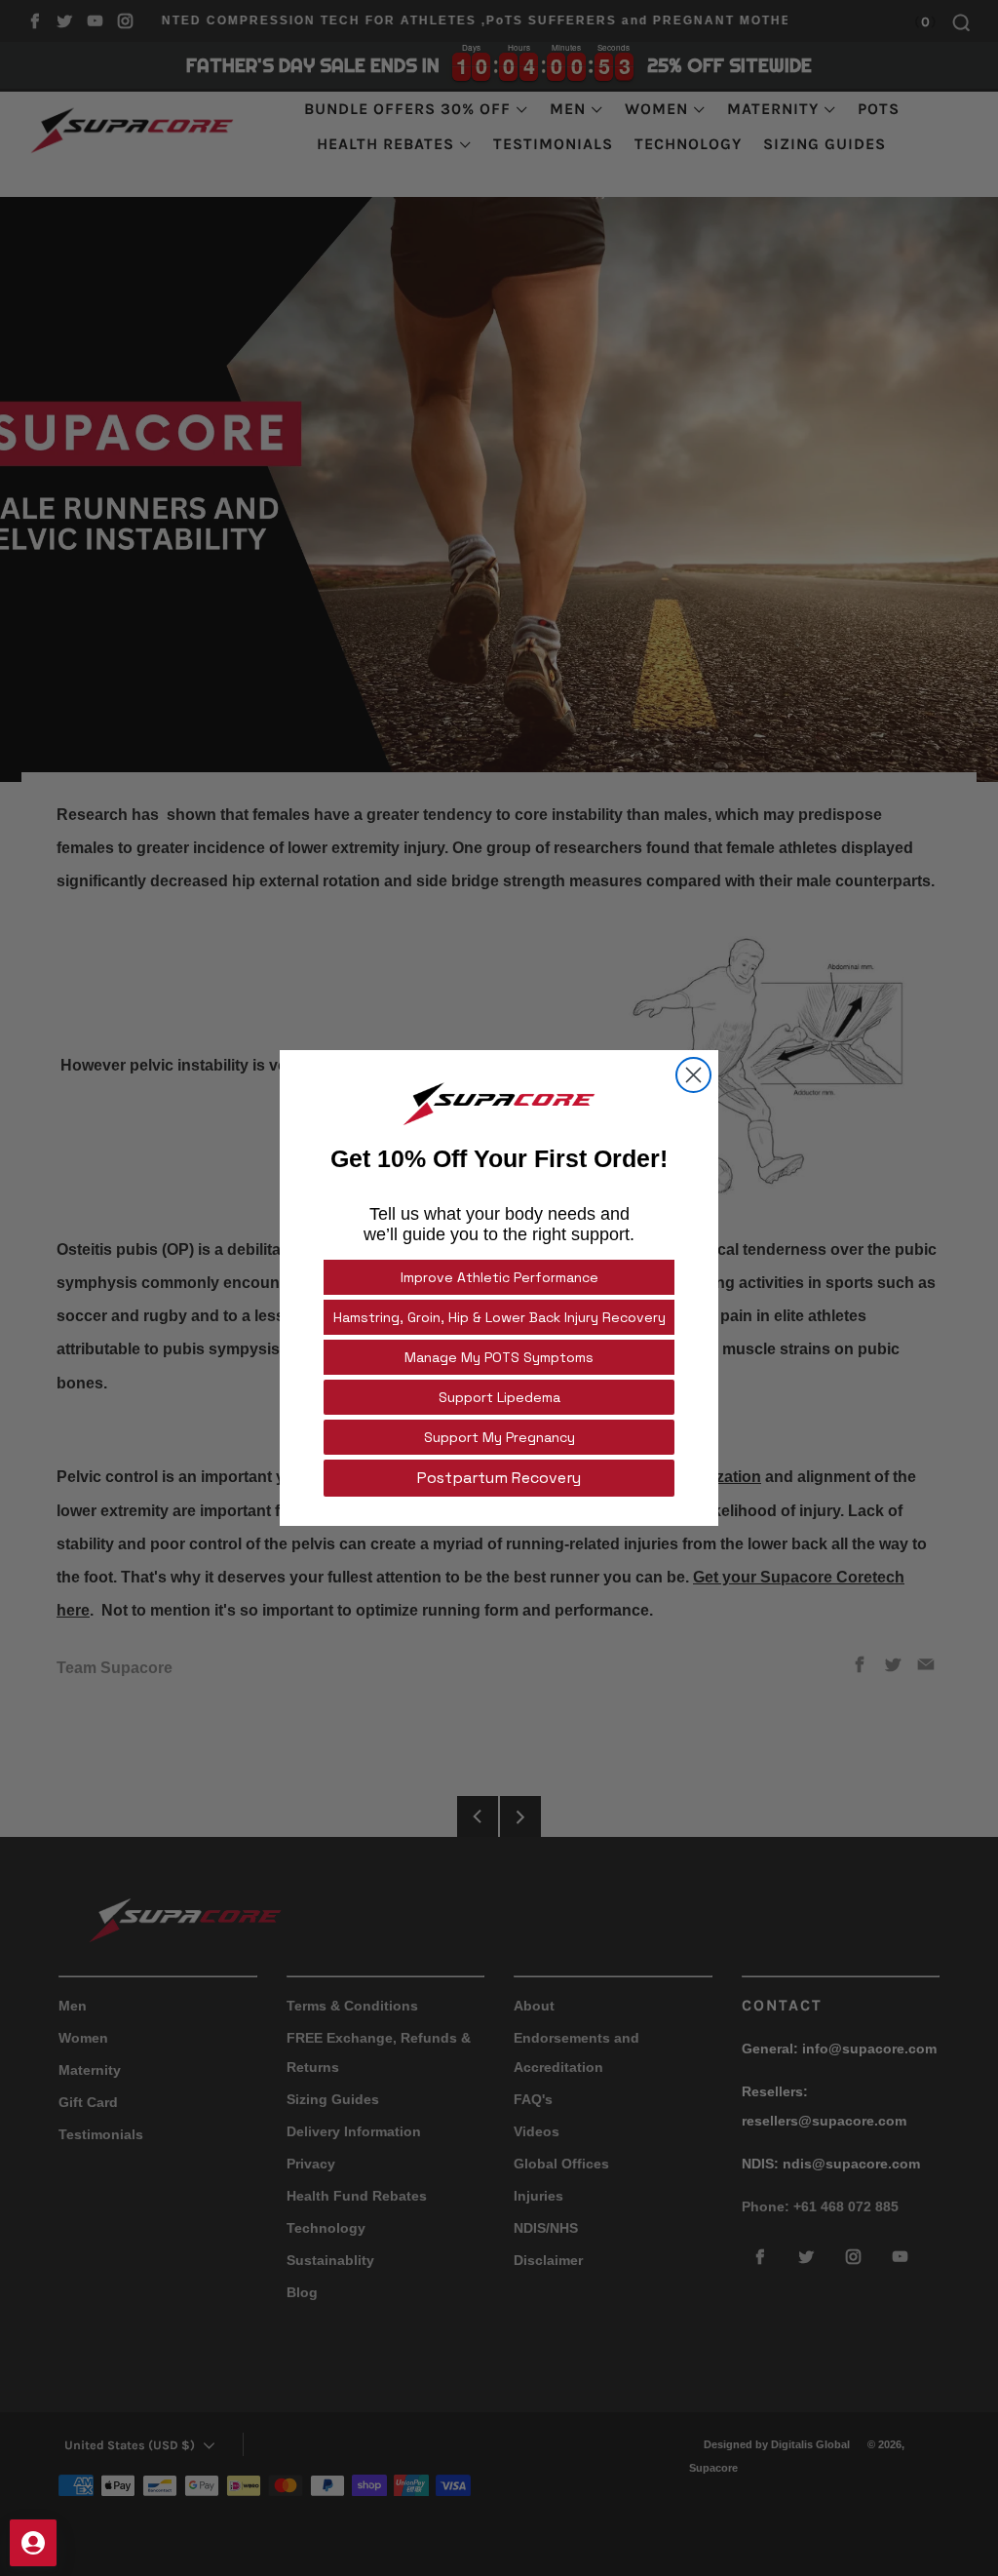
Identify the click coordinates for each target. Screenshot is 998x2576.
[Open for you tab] (33, 2543)
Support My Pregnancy (499, 1437)
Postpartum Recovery (499, 1478)
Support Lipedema (499, 1397)
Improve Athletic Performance (499, 1277)
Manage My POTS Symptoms (499, 1357)
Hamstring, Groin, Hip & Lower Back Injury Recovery (499, 1317)
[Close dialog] (693, 1075)
